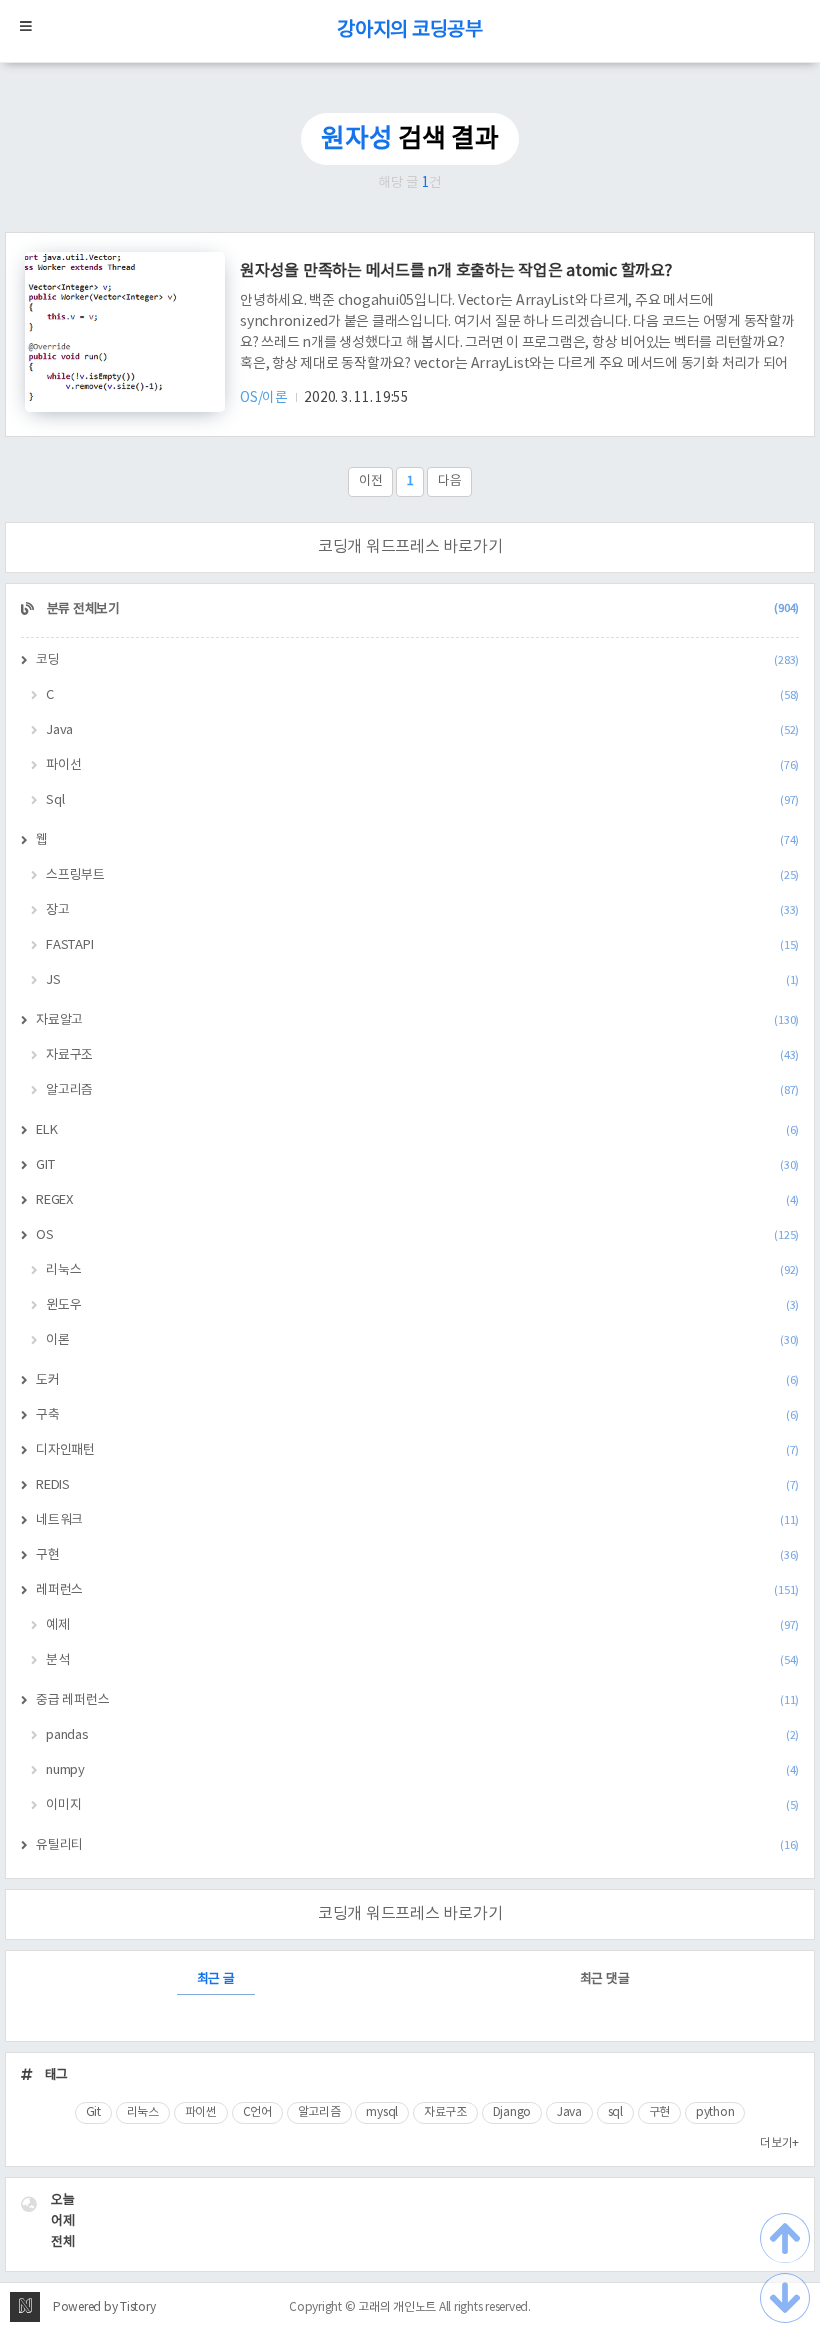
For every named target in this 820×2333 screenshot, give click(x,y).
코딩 (417, 660)
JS (422, 980)
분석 (422, 1660)
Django (512, 2112)
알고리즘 (422, 1090)
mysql (382, 2112)
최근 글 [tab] (216, 1979)
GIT (417, 1165)
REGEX (417, 1200)
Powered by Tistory (104, 2307)
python (715, 2112)
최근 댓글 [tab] (605, 1979)
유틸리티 (417, 1845)
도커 (417, 1380)
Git (93, 2112)
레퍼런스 (417, 1590)
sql (615, 2112)
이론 (422, 1340)
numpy (422, 1770)
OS (417, 1235)
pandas (422, 1735)
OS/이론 (265, 398)
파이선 (422, 765)
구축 (417, 1415)
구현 (417, 1555)
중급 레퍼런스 (417, 1700)
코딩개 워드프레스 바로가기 (410, 547)
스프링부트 (422, 875)
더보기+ (779, 2143)
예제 (422, 1625)
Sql (422, 800)
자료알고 (417, 1020)
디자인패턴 (417, 1450)
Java (422, 730)
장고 (422, 910)
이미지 (422, 1805)
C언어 (257, 2112)
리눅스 (422, 1270)
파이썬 (201, 2112)
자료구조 (422, 1055)
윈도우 (422, 1305)
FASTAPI (422, 945)
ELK (417, 1130)
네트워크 (417, 1520)
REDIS (417, 1485)
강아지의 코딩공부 (410, 30)
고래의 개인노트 (397, 2307)
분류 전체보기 (421, 609)
